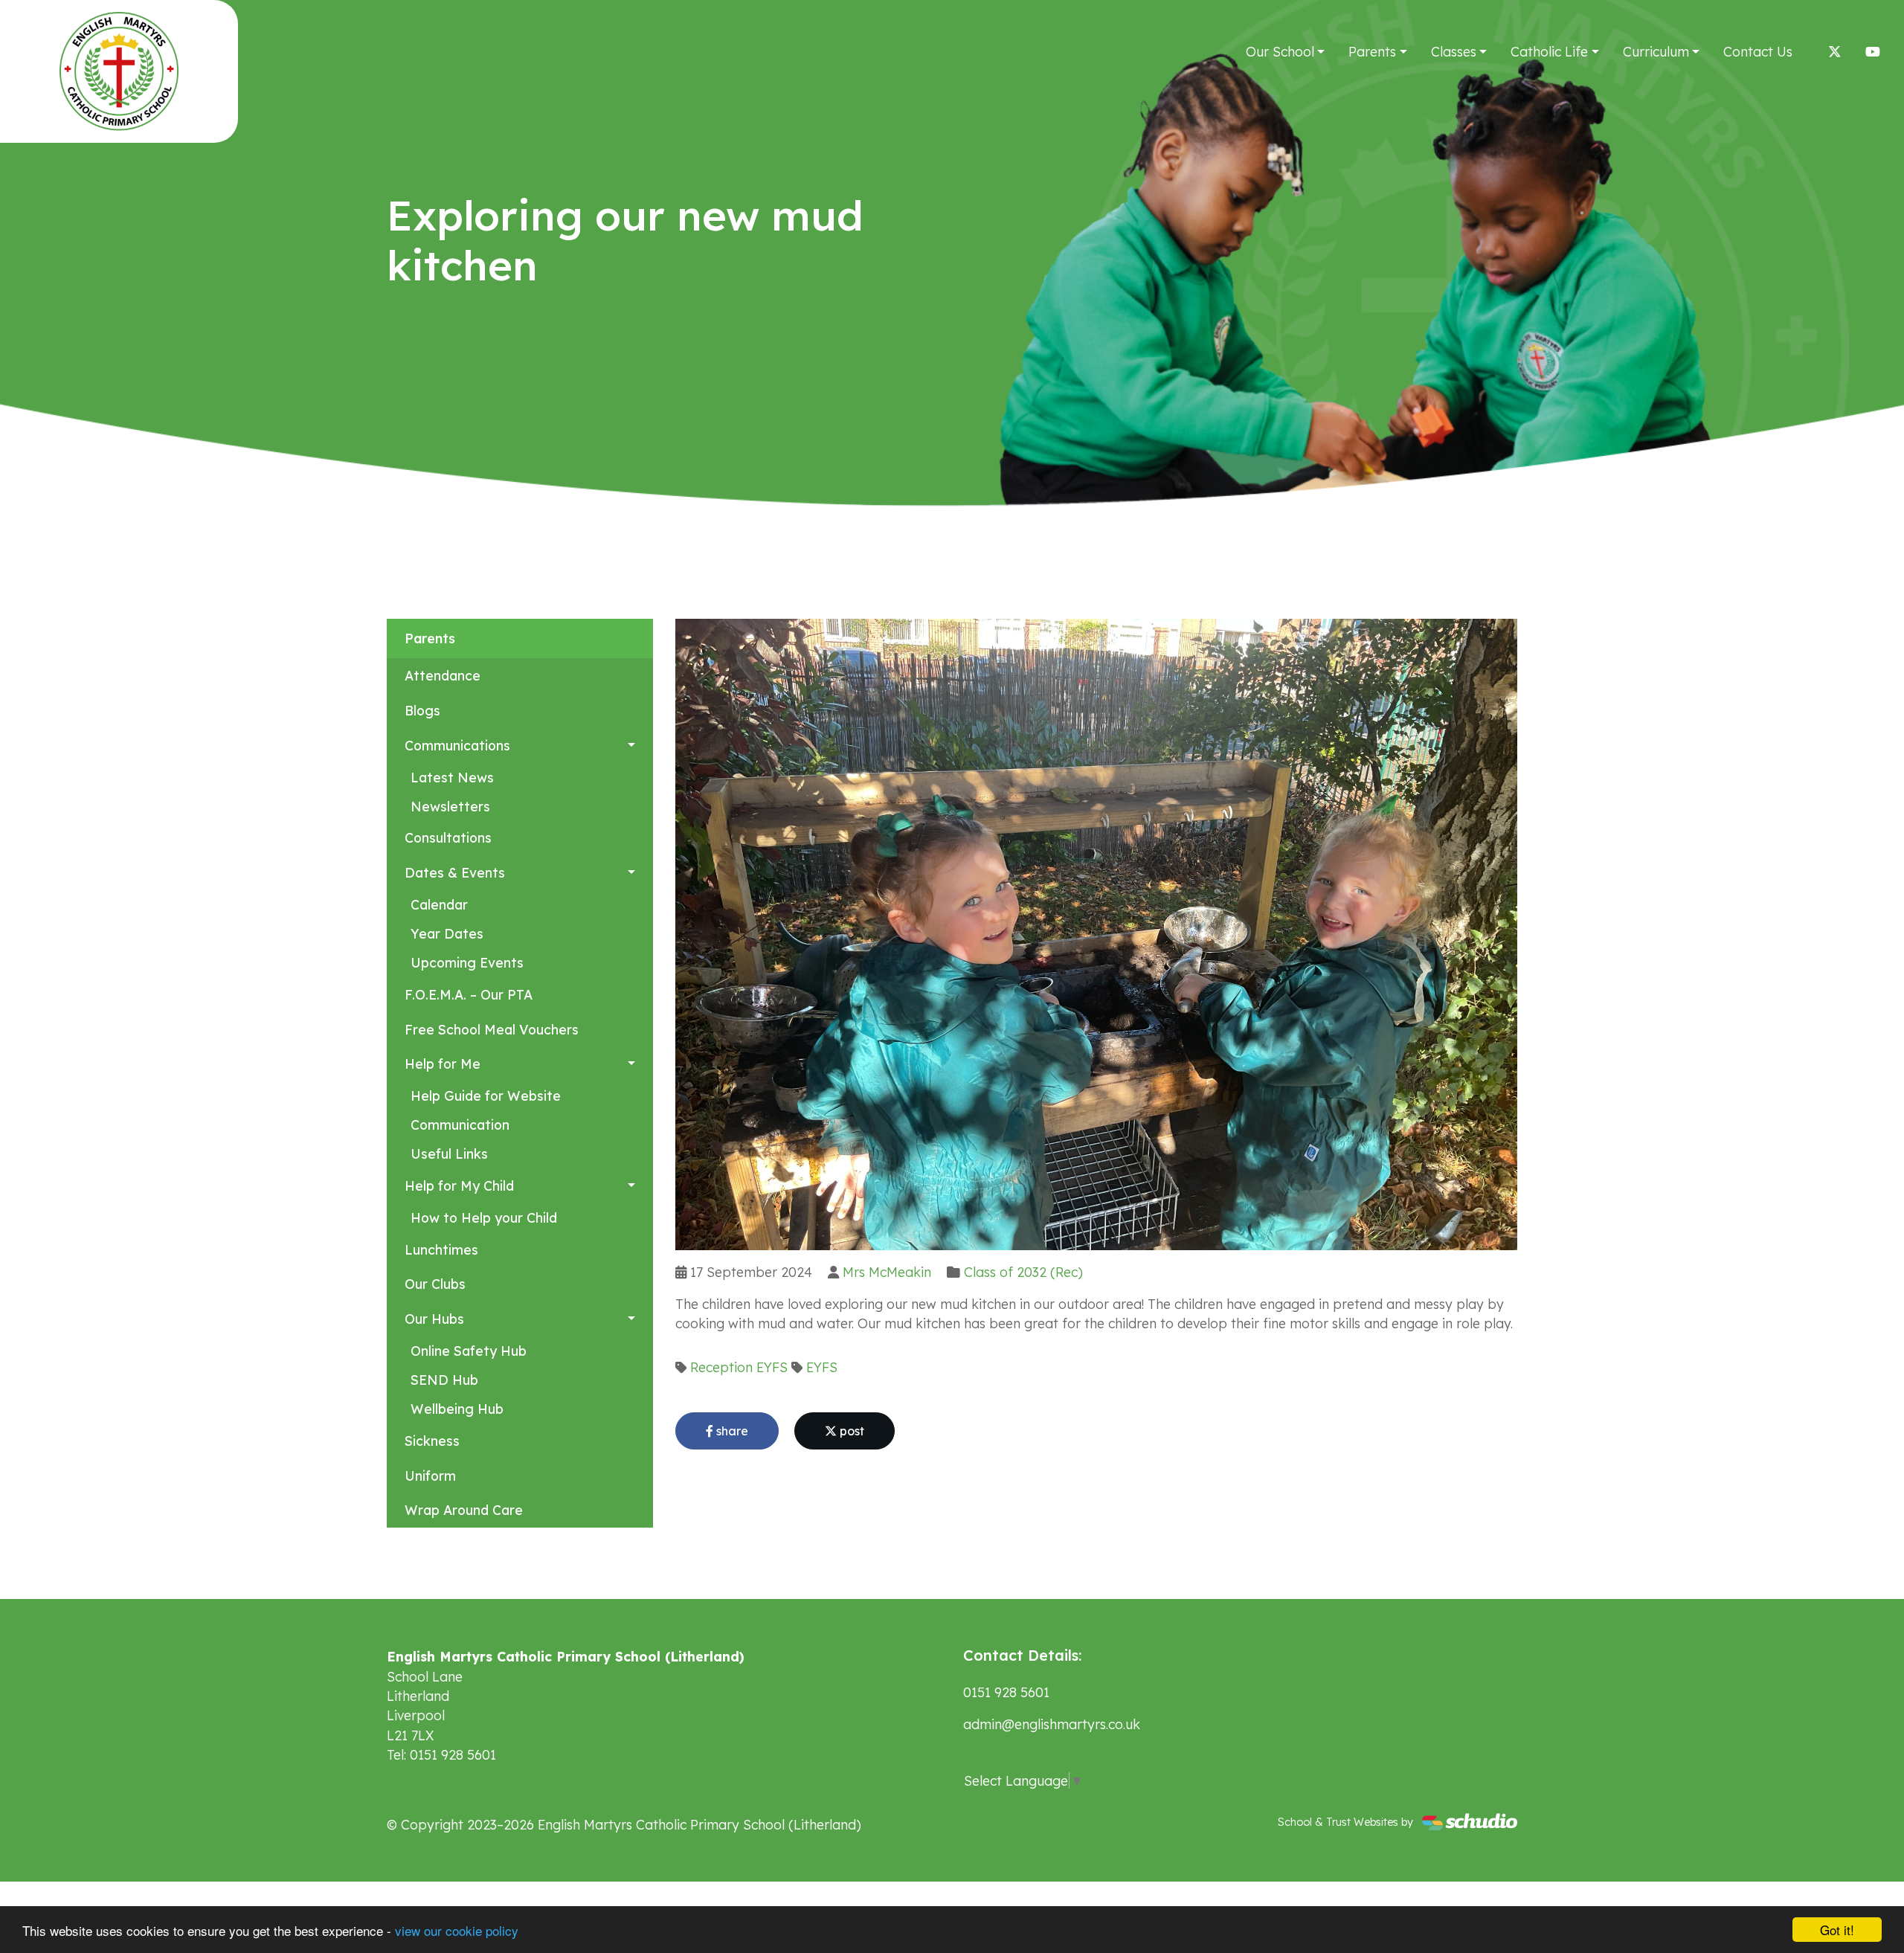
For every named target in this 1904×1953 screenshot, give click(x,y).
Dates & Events (455, 872)
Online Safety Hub (469, 1351)
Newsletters (450, 806)
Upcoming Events (467, 962)
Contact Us (1758, 51)
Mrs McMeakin (887, 1272)
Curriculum (1656, 51)
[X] (1835, 51)
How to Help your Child (484, 1217)
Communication (460, 1124)
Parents (1372, 51)
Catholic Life (1549, 51)
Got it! (1837, 1930)
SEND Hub (444, 1380)
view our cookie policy (457, 1930)
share (731, 1431)
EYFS (772, 1367)
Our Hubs (434, 1319)
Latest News (452, 777)
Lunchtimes (441, 1249)
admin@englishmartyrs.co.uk (1052, 1724)
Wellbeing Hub (457, 1409)
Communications (457, 745)
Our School (1280, 51)
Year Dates (447, 933)
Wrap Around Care (464, 1510)
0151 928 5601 (1006, 1692)
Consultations (448, 837)
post (850, 1431)
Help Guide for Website (486, 1095)
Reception (721, 1367)
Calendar (439, 904)
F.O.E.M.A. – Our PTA (469, 994)
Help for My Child (459, 1185)
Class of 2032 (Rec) (1023, 1272)
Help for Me (443, 1064)
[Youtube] (1873, 51)
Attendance (443, 675)
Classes (1454, 51)
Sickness (432, 1441)
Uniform (430, 1476)
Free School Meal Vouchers (492, 1029)
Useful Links (449, 1154)
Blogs (422, 710)
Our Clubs (435, 1284)
